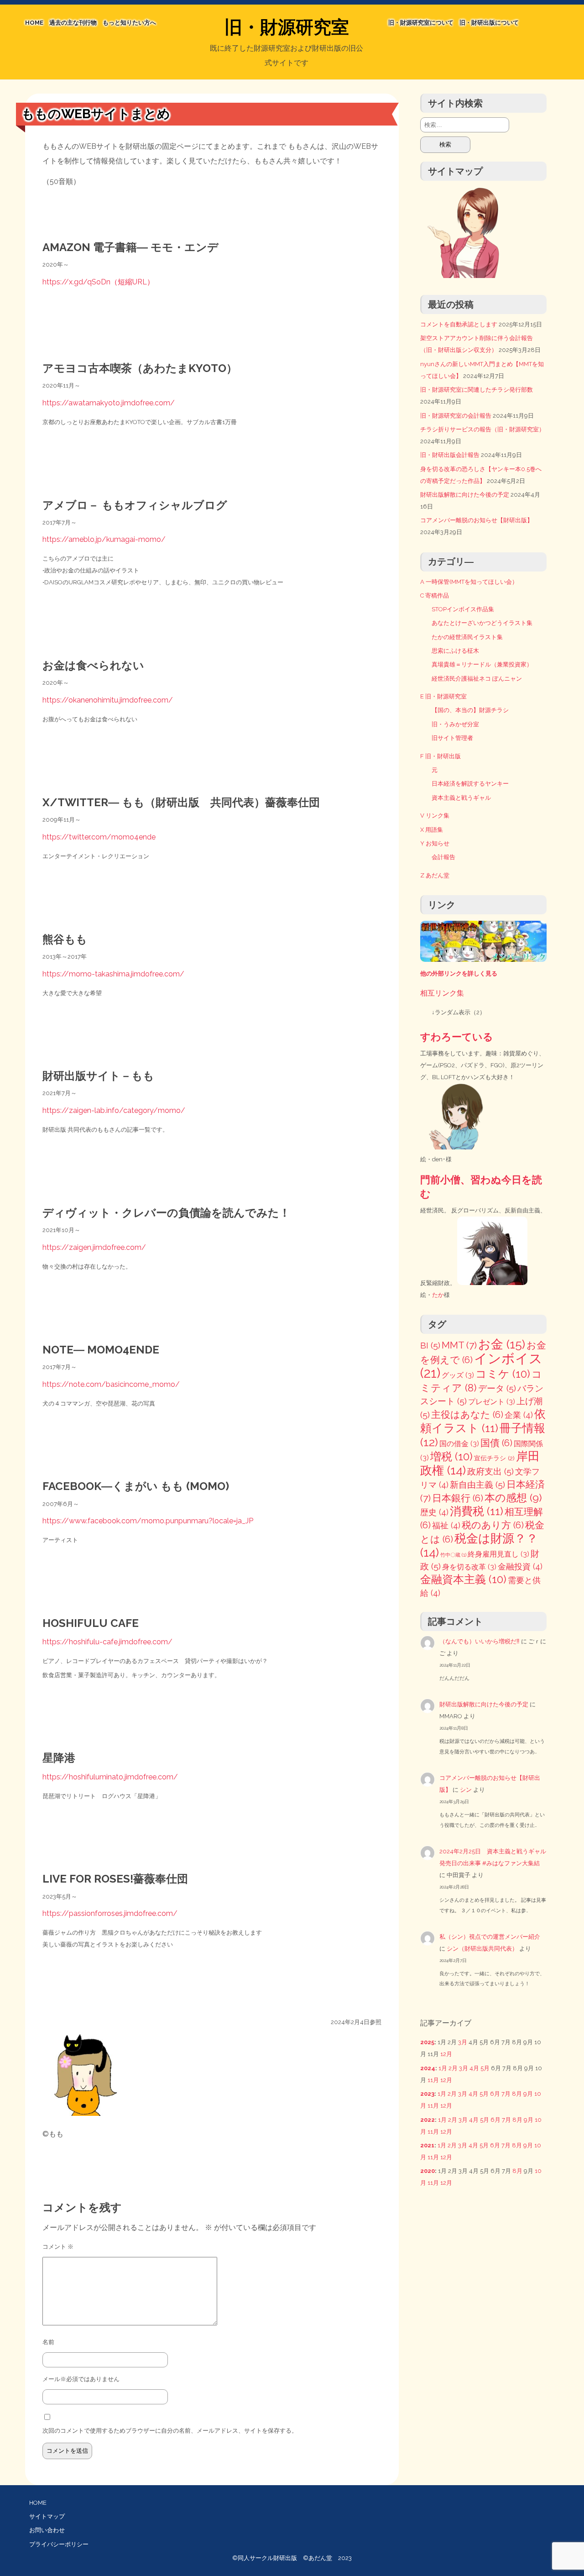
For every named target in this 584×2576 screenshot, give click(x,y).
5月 (485, 2068)
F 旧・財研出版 (441, 756)
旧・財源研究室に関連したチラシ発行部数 (477, 390)
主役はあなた (467, 1415)
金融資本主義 (463, 1579)
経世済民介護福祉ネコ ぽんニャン (477, 679)
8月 (517, 2094)
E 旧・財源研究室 (443, 696)
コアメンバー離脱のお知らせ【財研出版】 (477, 520)
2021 (427, 2145)
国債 (496, 1443)
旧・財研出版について (489, 23)
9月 (528, 2094)
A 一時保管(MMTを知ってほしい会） (469, 582)
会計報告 (443, 857)
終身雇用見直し (498, 1554)
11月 (433, 2080)
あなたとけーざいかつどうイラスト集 (482, 623)
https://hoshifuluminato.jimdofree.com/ (110, 1777)
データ (497, 1388)
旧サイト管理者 (452, 738)
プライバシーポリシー (59, 2544)
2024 (428, 2068)
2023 (427, 2094)
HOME (34, 23)
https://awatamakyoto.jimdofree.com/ (109, 403)
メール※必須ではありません (81, 2379)
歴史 (434, 1512)
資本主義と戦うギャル (461, 798)
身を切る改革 (469, 1567)
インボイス (481, 1366)
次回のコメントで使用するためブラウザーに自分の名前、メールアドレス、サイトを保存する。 (170, 2431)
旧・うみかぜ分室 (455, 724)
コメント (58, 2247)
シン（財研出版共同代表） (482, 1949)
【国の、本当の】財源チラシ (470, 710)
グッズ (458, 1375)
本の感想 (513, 1498)
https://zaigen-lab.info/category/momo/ (114, 1110)
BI (430, 1346)
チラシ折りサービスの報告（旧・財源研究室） (482, 429)
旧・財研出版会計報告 (450, 455)
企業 (519, 1415)
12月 (446, 2054)
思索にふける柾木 (455, 651)
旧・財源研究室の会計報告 (456, 416)
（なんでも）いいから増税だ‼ (480, 1641)
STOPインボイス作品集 (463, 609)
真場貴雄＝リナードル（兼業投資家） (482, 664)
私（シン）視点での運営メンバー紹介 (490, 1937)
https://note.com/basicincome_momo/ (111, 1384)
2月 (453, 2068)
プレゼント (492, 1402)
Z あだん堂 (435, 875)
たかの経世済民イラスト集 (467, 637)
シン (466, 1790)
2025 (427, 2042)
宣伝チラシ (494, 1458)
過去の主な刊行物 (73, 23)
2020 (428, 2171)
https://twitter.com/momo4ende (99, 837)
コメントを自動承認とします (459, 324)
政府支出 (490, 1472)
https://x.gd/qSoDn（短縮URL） (98, 282)
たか (438, 1295)
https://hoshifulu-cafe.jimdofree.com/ (107, 1642)
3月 (463, 2042)
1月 (443, 2068)
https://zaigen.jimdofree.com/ (94, 1247)
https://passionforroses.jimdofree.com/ (110, 1913)
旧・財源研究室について (421, 23)
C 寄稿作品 (435, 595)
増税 (451, 1456)
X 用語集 (432, 830)
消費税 (477, 1511)
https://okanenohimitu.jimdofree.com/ (108, 700)
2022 (428, 2120)
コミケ (503, 1374)
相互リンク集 (442, 993)
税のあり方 (493, 1525)
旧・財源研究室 (287, 27)
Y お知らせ (435, 843)
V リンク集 (435, 816)
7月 (506, 2094)
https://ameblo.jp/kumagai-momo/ (104, 539)
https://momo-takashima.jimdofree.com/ (113, 974)
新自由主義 (477, 1485)
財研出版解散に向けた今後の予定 (465, 495)
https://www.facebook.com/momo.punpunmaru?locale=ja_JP (148, 1521)
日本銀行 (458, 1498)
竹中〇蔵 (453, 1555)
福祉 (446, 1525)
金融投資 (520, 1566)
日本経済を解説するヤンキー (470, 784)
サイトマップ (47, 2516)
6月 (495, 2094)
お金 (502, 1344)
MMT (459, 1345)
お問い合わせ (47, 2530)
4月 (474, 2068)
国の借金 (459, 1444)
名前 (48, 2342)
